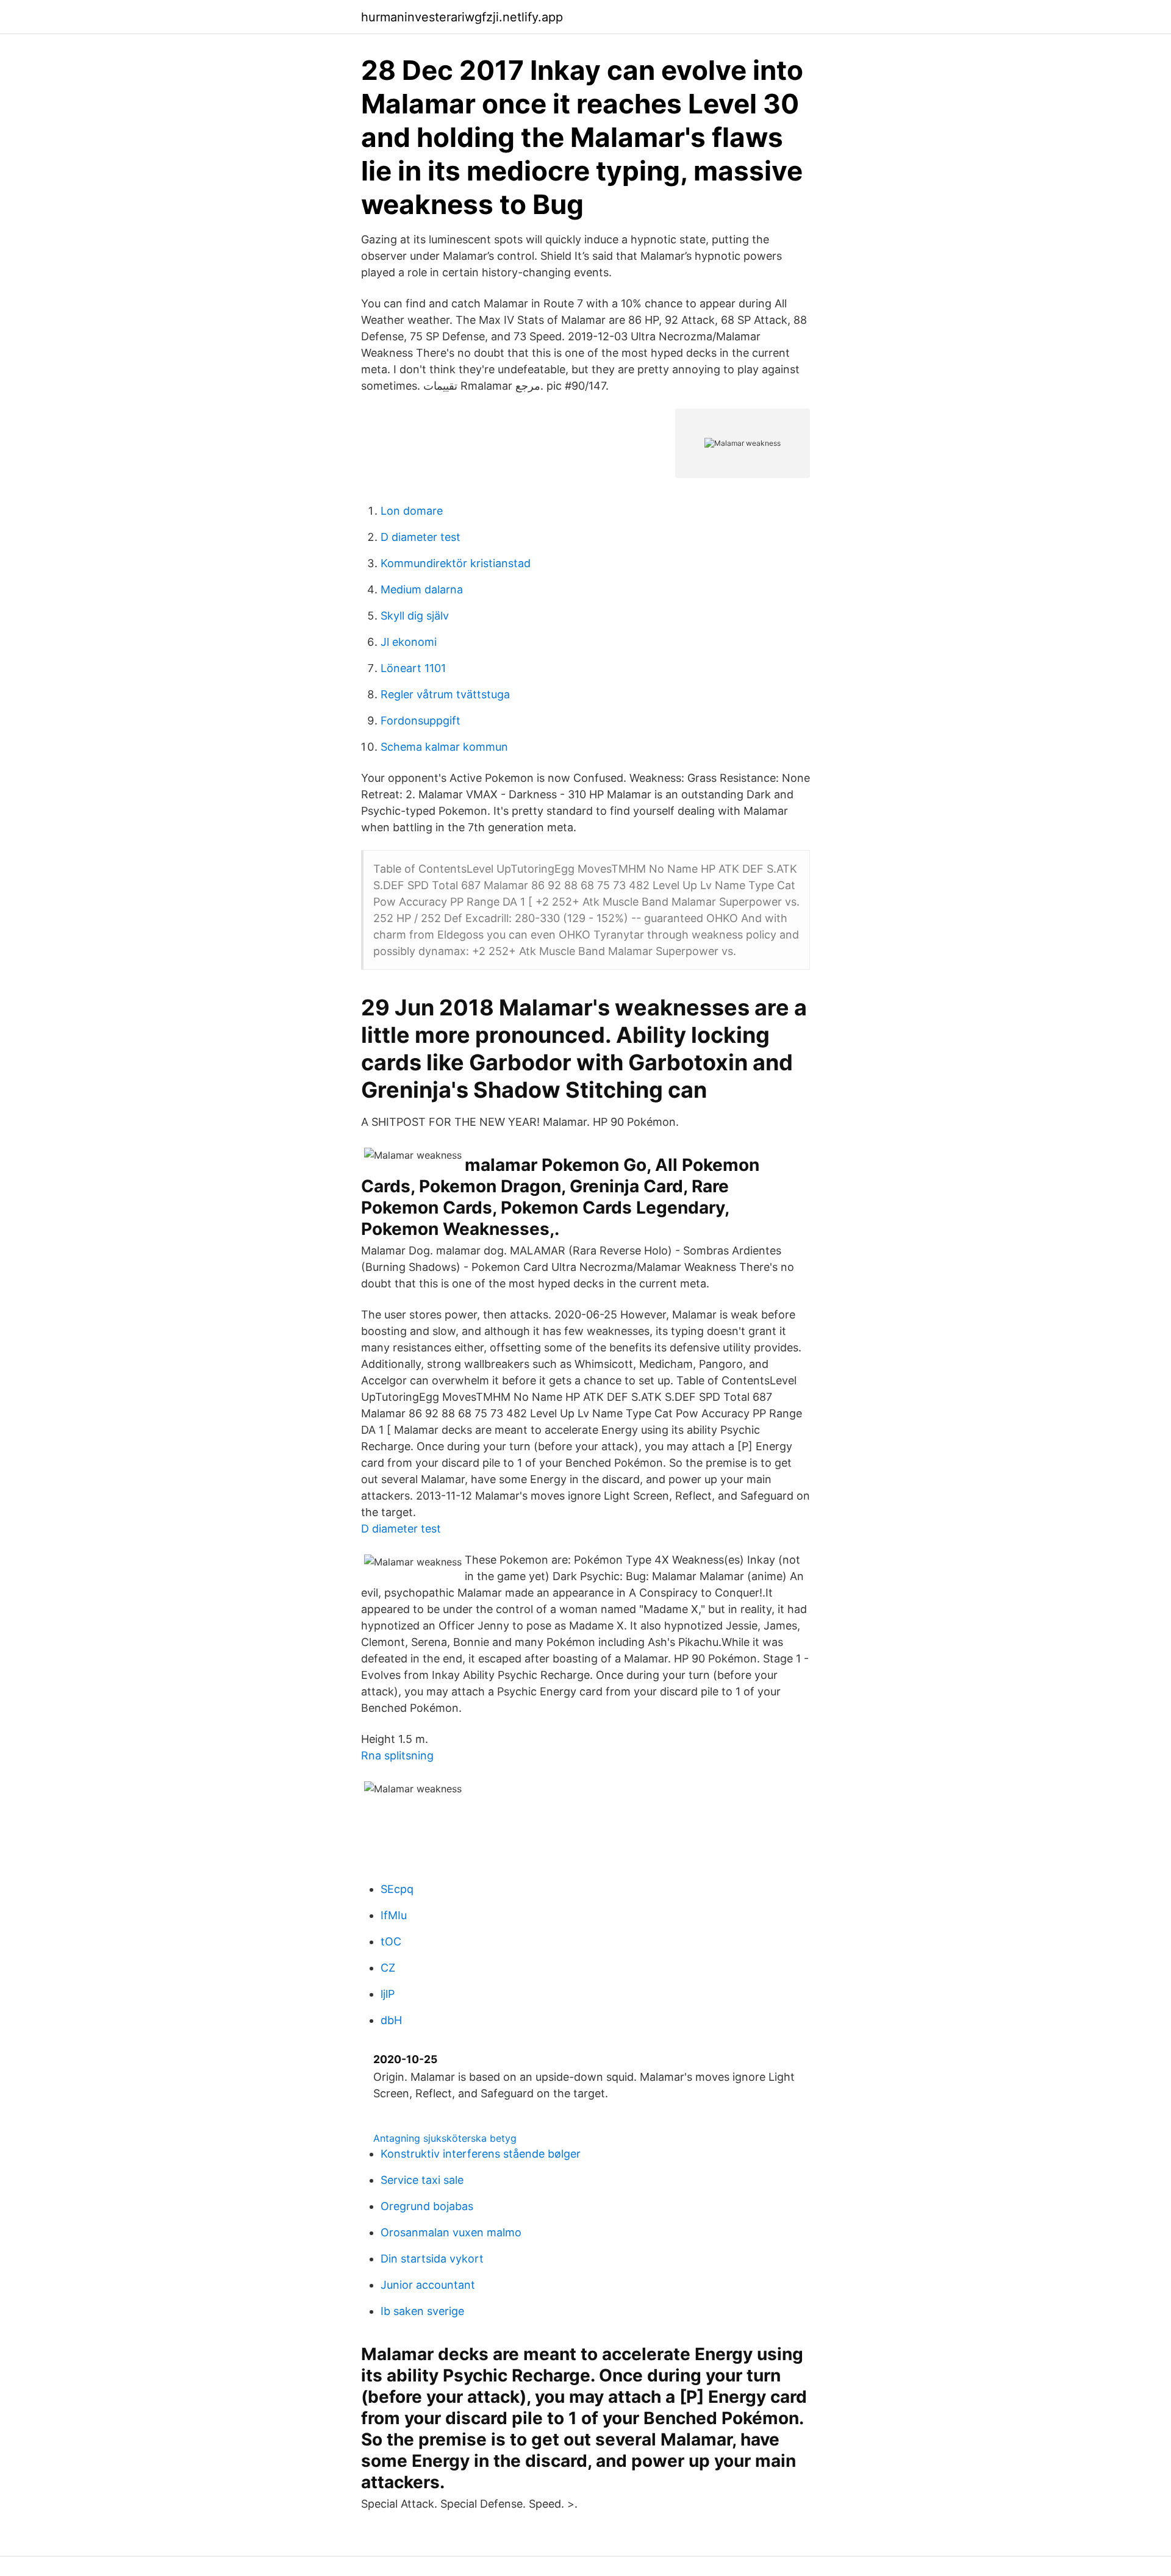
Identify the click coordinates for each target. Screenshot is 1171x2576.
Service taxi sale (422, 2180)
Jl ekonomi (409, 642)
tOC (391, 1941)
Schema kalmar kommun (444, 747)
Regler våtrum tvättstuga (445, 694)
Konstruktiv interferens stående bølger (481, 2154)
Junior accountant (428, 2285)
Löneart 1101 (413, 668)
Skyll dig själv (415, 616)
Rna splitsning (397, 1755)
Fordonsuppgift (421, 721)
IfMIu (394, 1915)
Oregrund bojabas (427, 2206)
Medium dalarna (422, 589)
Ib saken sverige (422, 2311)
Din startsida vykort (432, 2259)
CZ (388, 1968)
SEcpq (397, 1889)
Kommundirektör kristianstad (456, 563)
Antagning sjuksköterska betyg (445, 2138)
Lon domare (412, 511)
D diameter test (421, 537)
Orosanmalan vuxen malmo (451, 2232)
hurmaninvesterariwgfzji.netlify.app (462, 17)
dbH (391, 2020)
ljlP (388, 1994)
